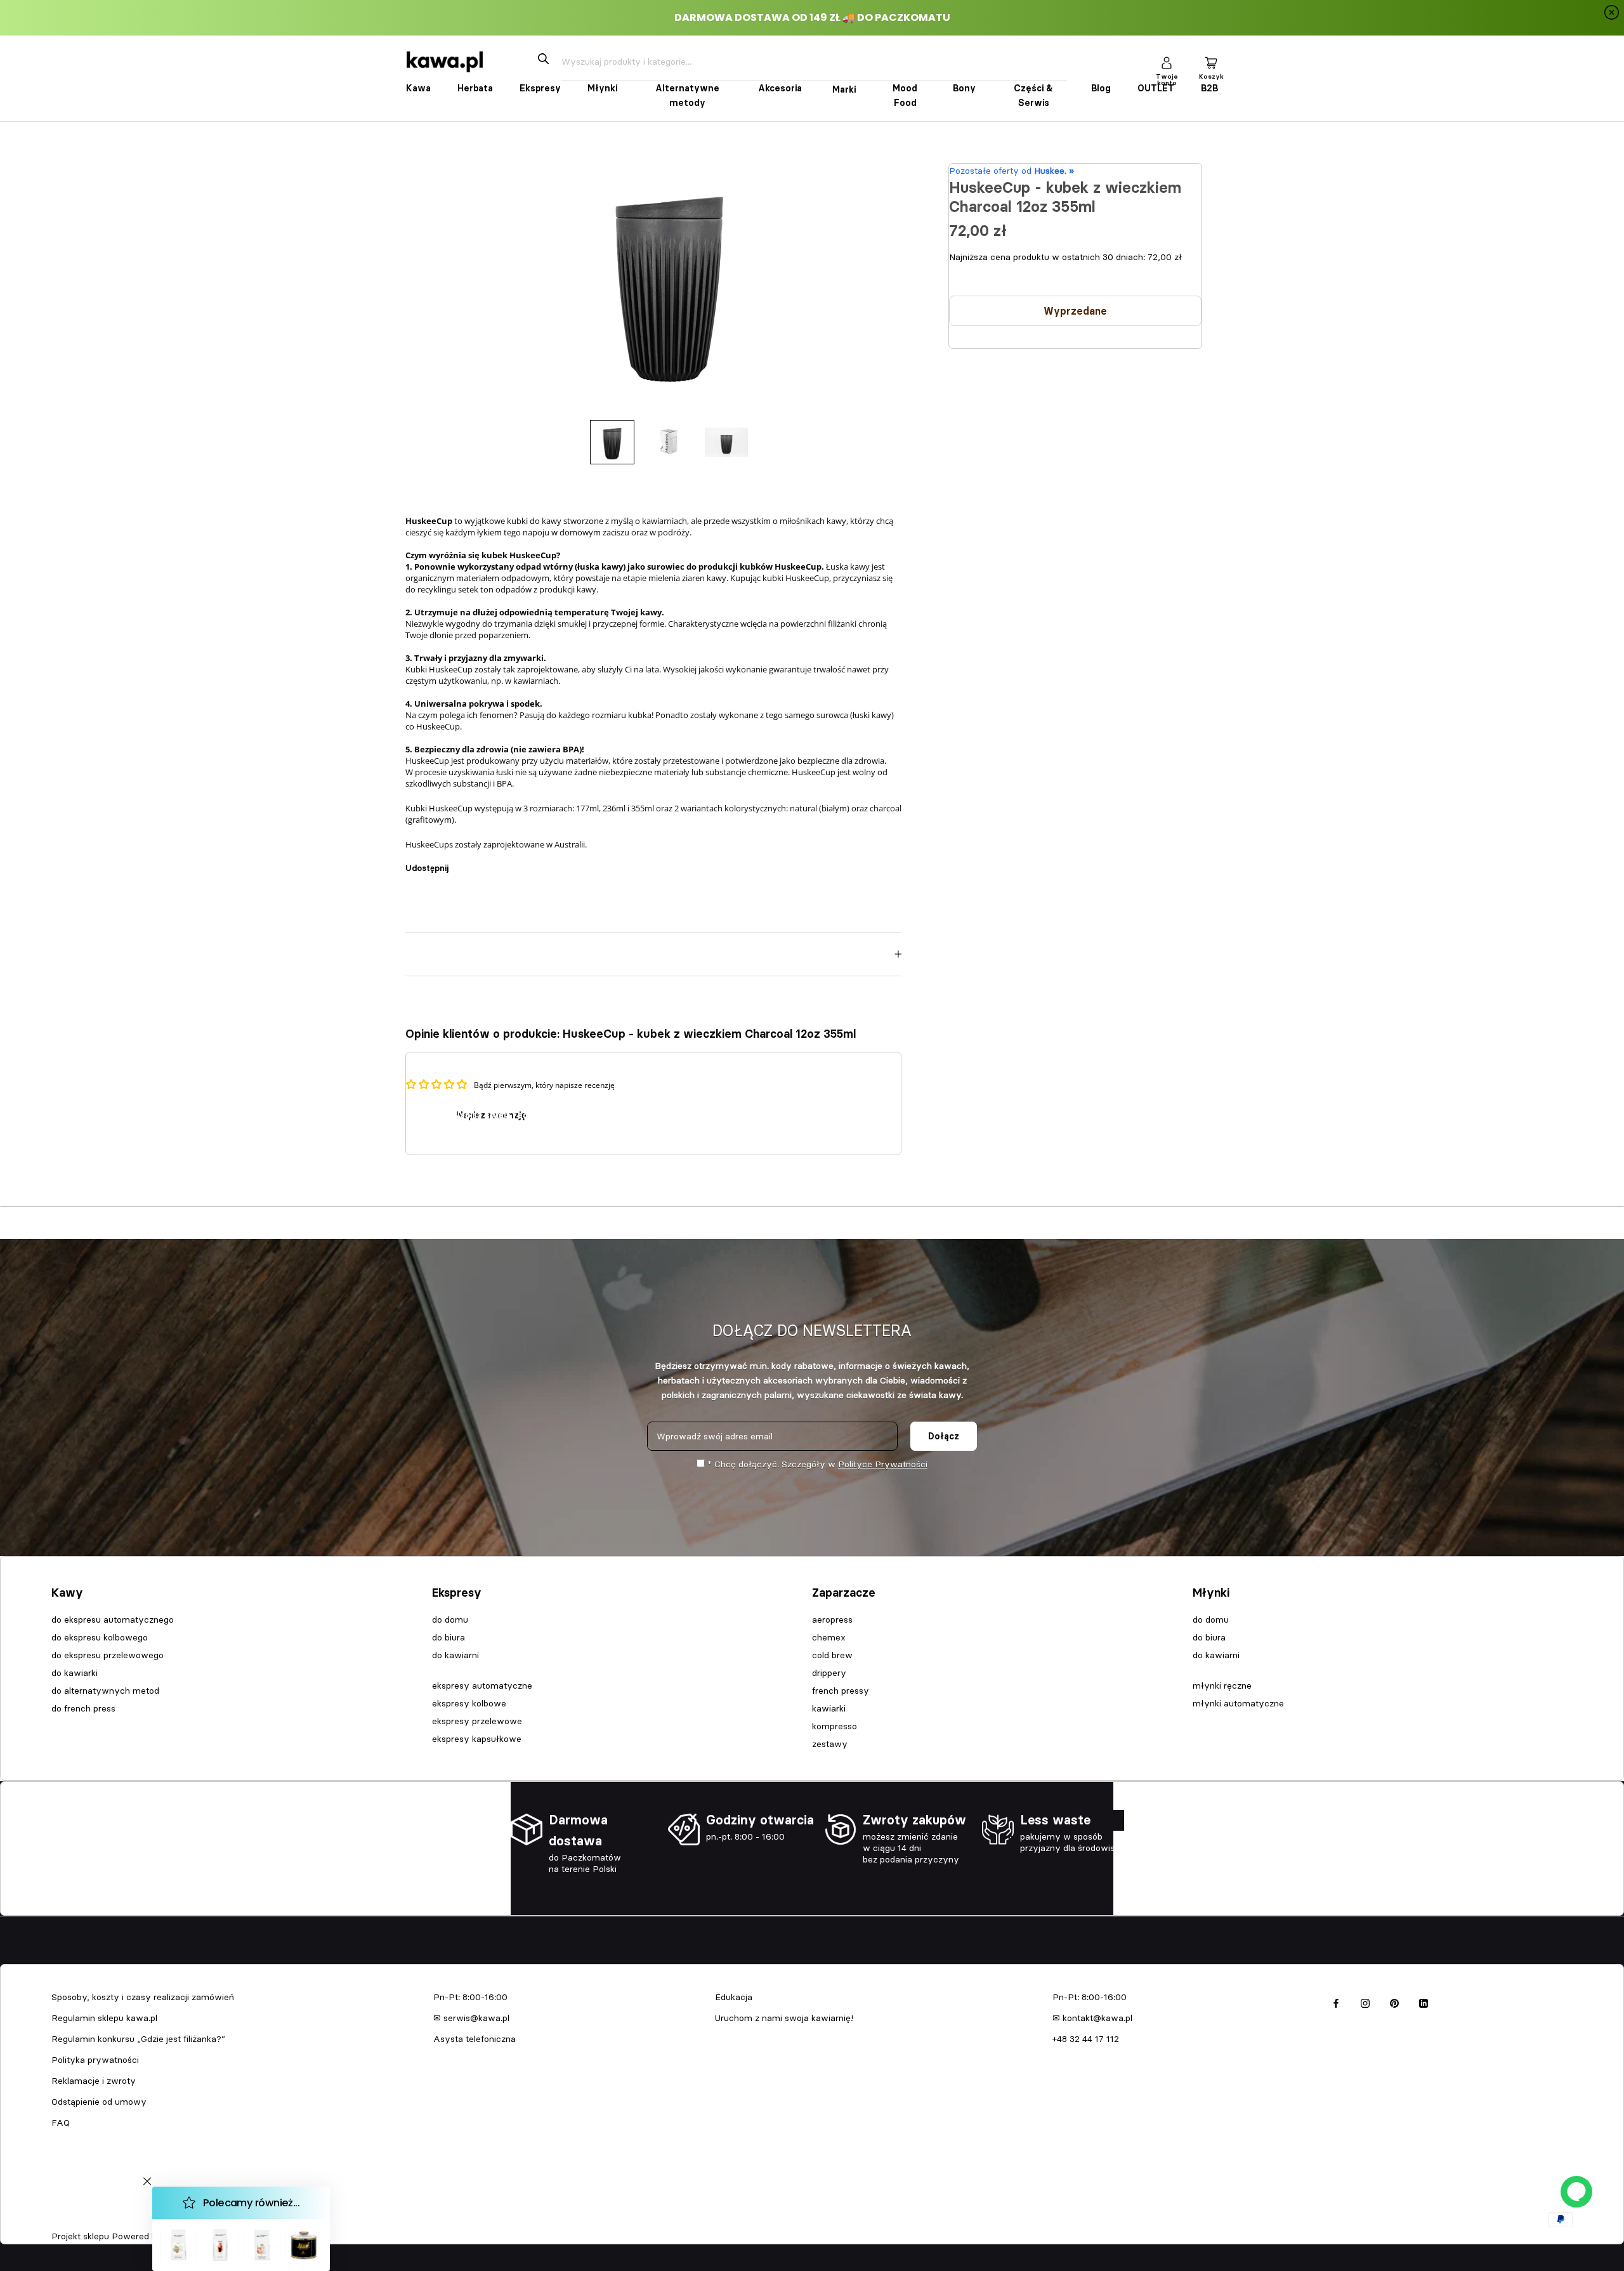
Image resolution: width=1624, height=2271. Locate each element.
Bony (964, 88)
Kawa (418, 88)
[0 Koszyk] (1211, 62)
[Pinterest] (494, 862)
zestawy (830, 1744)
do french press (83, 1708)
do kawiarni (455, 1655)
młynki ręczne (1222, 1685)
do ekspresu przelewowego (108, 1655)
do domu (450, 1620)
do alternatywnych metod (105, 1691)
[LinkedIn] (1424, 2002)
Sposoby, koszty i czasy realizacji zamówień (143, 1997)
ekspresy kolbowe (469, 1703)
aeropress (832, 1620)
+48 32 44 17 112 (1086, 2039)
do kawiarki (75, 1673)
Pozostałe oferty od (1012, 171)
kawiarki (829, 1708)
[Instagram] (1365, 2002)
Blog (1101, 88)
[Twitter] (477, 862)
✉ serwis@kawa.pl (471, 2018)
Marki (844, 89)
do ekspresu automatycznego (113, 1620)
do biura (449, 1637)
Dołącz (944, 1436)
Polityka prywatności (95, 2060)
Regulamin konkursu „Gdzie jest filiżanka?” (138, 2039)
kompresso (835, 1726)
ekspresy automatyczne (482, 1685)
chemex (829, 1637)
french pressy (841, 1691)
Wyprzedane (1075, 311)
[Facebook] (461, 862)
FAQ (61, 2123)
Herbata (475, 88)
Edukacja (734, 1997)
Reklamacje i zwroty (94, 2081)
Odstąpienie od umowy (99, 2102)
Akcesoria (780, 88)
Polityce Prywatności (883, 1464)
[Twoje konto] (1167, 62)
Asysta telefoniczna (475, 2039)
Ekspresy (540, 88)
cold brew (832, 1655)
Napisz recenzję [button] (492, 1115)
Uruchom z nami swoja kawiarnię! (784, 2018)
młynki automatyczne (1238, 1703)
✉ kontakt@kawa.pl (1092, 2018)
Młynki (602, 88)
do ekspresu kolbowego (100, 1637)
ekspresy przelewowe (477, 1721)
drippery (829, 1673)
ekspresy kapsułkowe (477, 1739)
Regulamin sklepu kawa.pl (104, 2018)
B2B (1209, 88)
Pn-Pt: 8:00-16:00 (470, 1997)
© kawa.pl (69, 2220)
